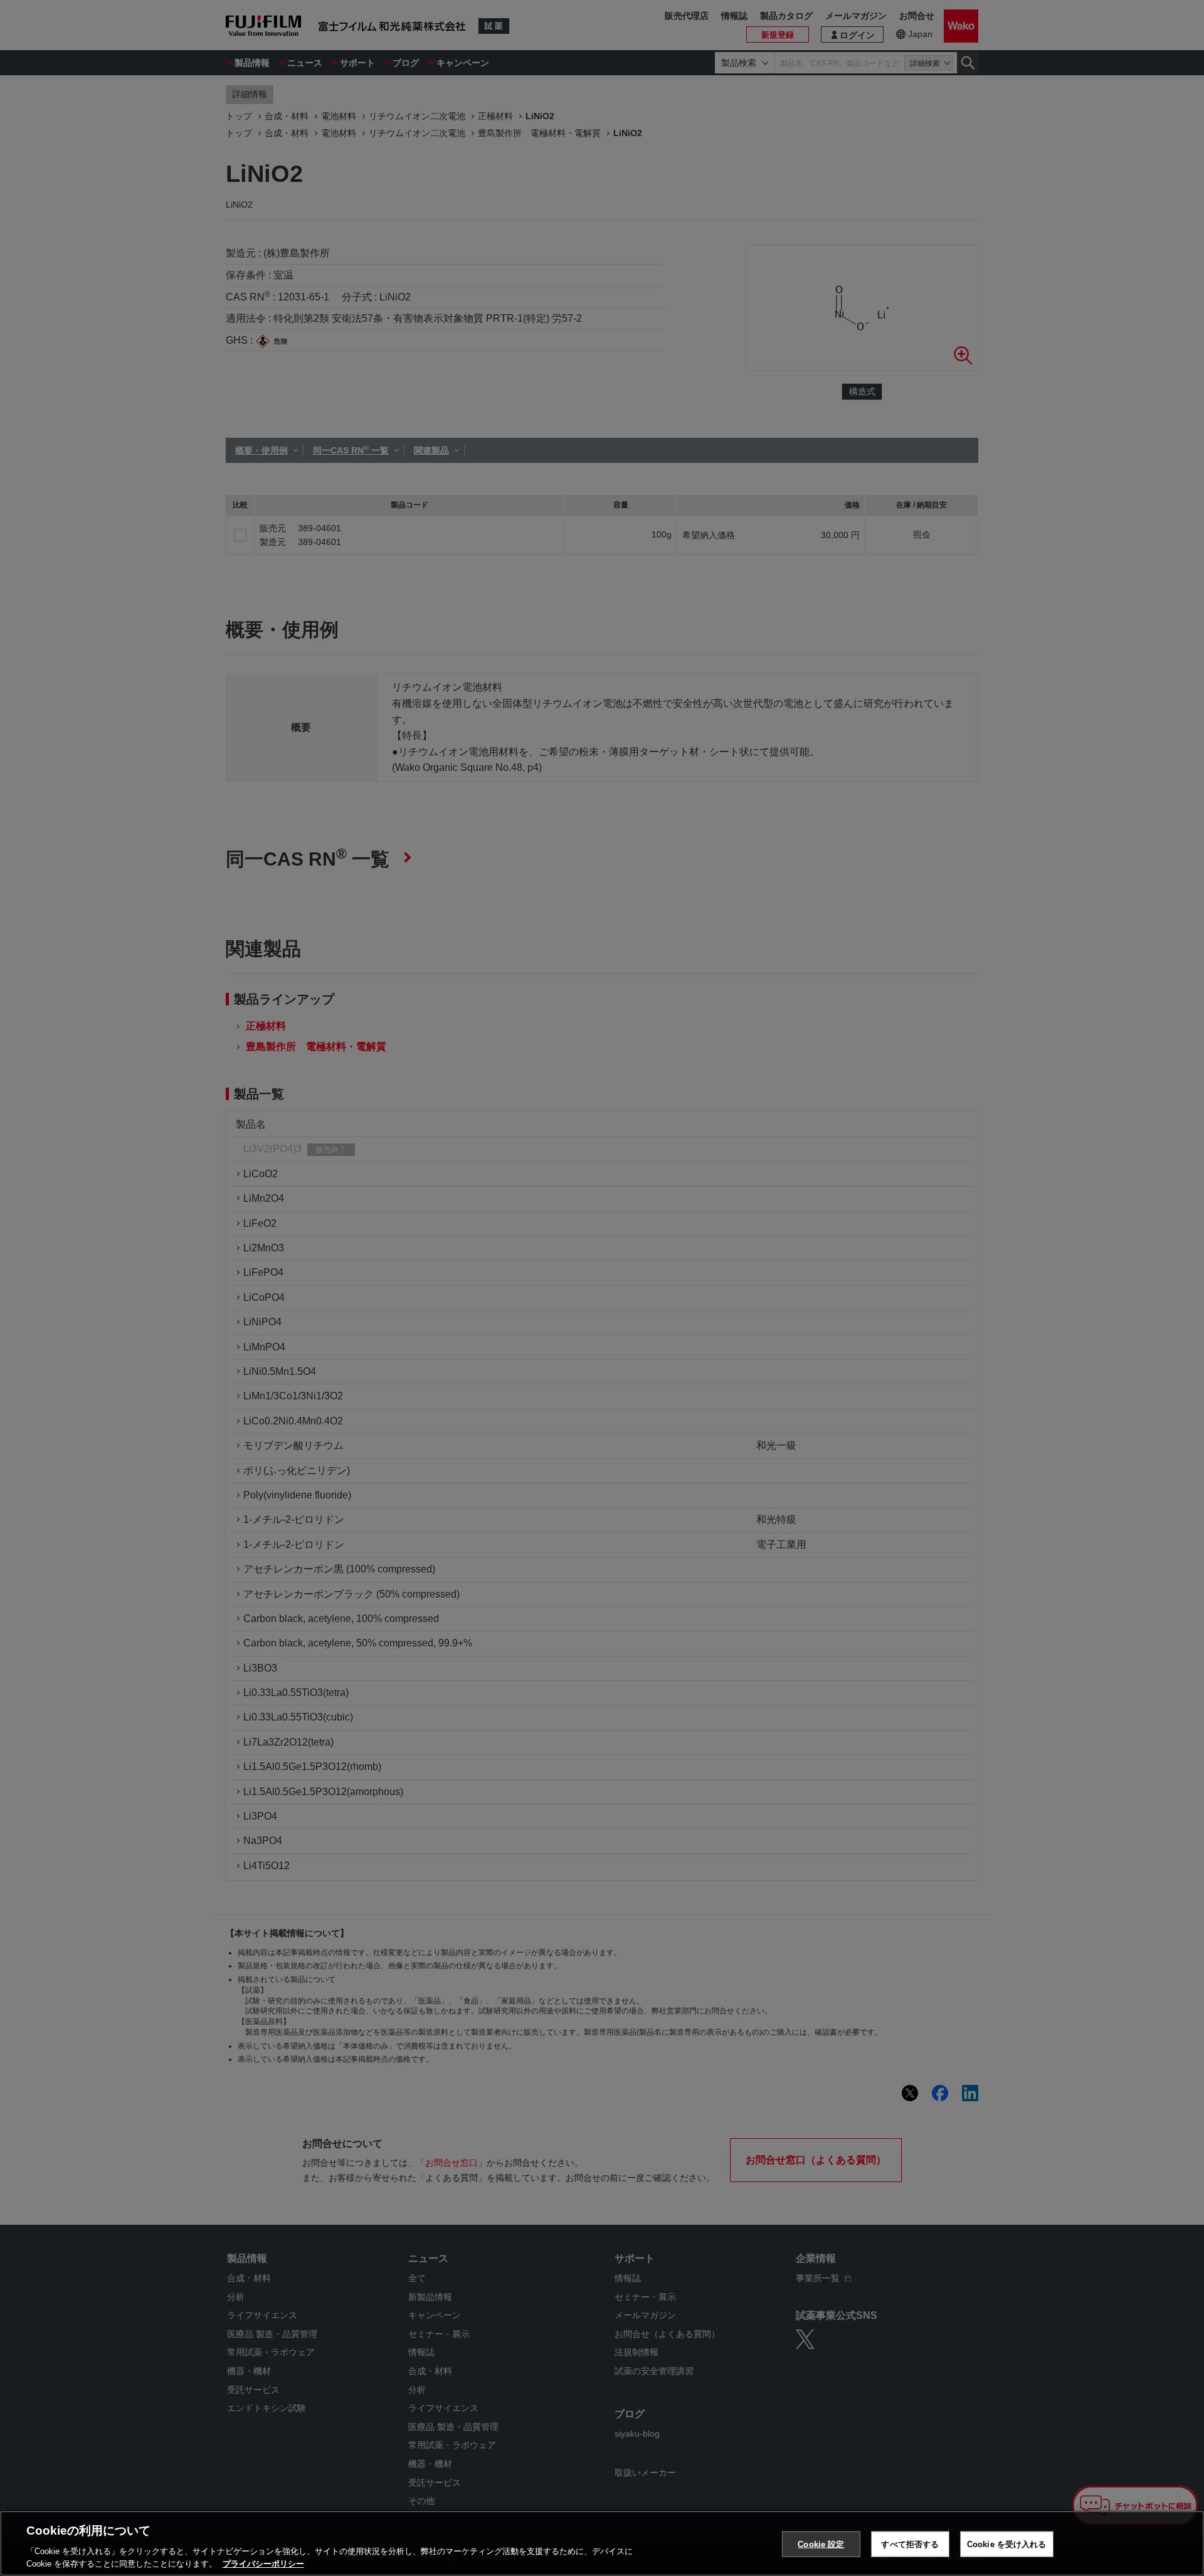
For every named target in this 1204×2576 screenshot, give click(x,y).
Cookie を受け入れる (1007, 2544)
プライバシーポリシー (263, 2563)
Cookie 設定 (821, 2544)
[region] (602, 2543)
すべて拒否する (910, 2544)
